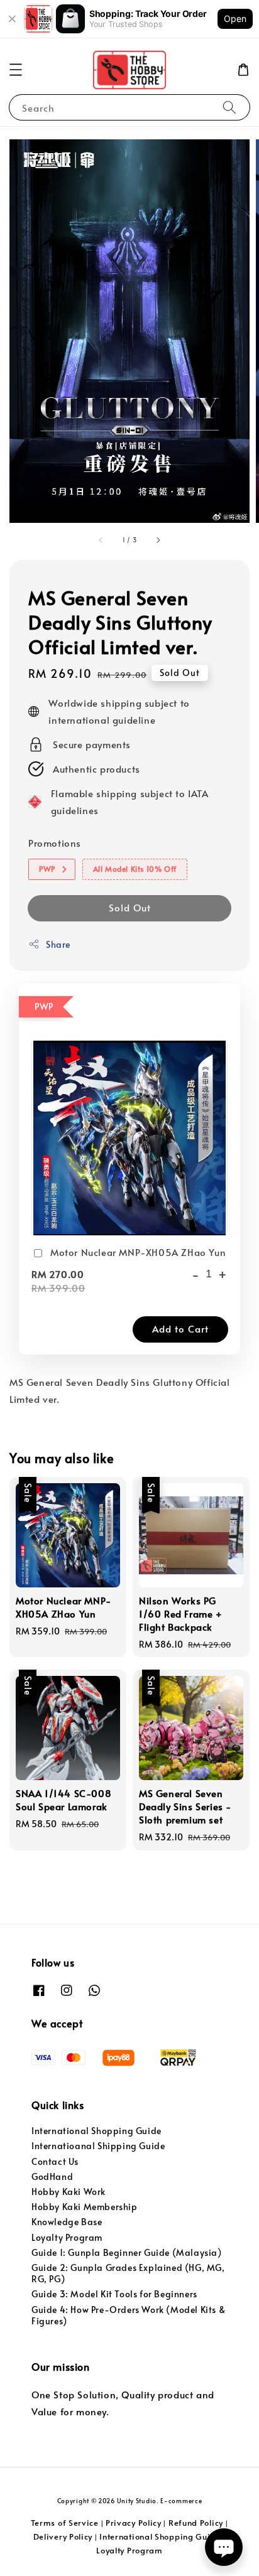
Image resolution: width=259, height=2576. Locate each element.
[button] (16, 70)
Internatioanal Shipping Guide (98, 2146)
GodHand (52, 2176)
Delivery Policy (63, 2536)
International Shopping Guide (96, 2131)
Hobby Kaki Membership (85, 2207)
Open (235, 19)
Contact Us (55, 2161)
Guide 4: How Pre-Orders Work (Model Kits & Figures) (128, 2315)
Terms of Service (65, 2523)
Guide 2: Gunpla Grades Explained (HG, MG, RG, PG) (128, 2273)
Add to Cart (180, 1328)
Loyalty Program (67, 2237)
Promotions (55, 843)
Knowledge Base (67, 2222)
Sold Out (130, 907)
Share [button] (58, 944)
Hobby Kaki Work (69, 2192)
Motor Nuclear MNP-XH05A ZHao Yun (138, 1252)
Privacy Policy (134, 2523)
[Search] (229, 107)
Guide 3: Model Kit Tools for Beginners (114, 2294)
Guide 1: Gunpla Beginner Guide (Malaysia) (127, 2252)
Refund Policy (196, 2523)
